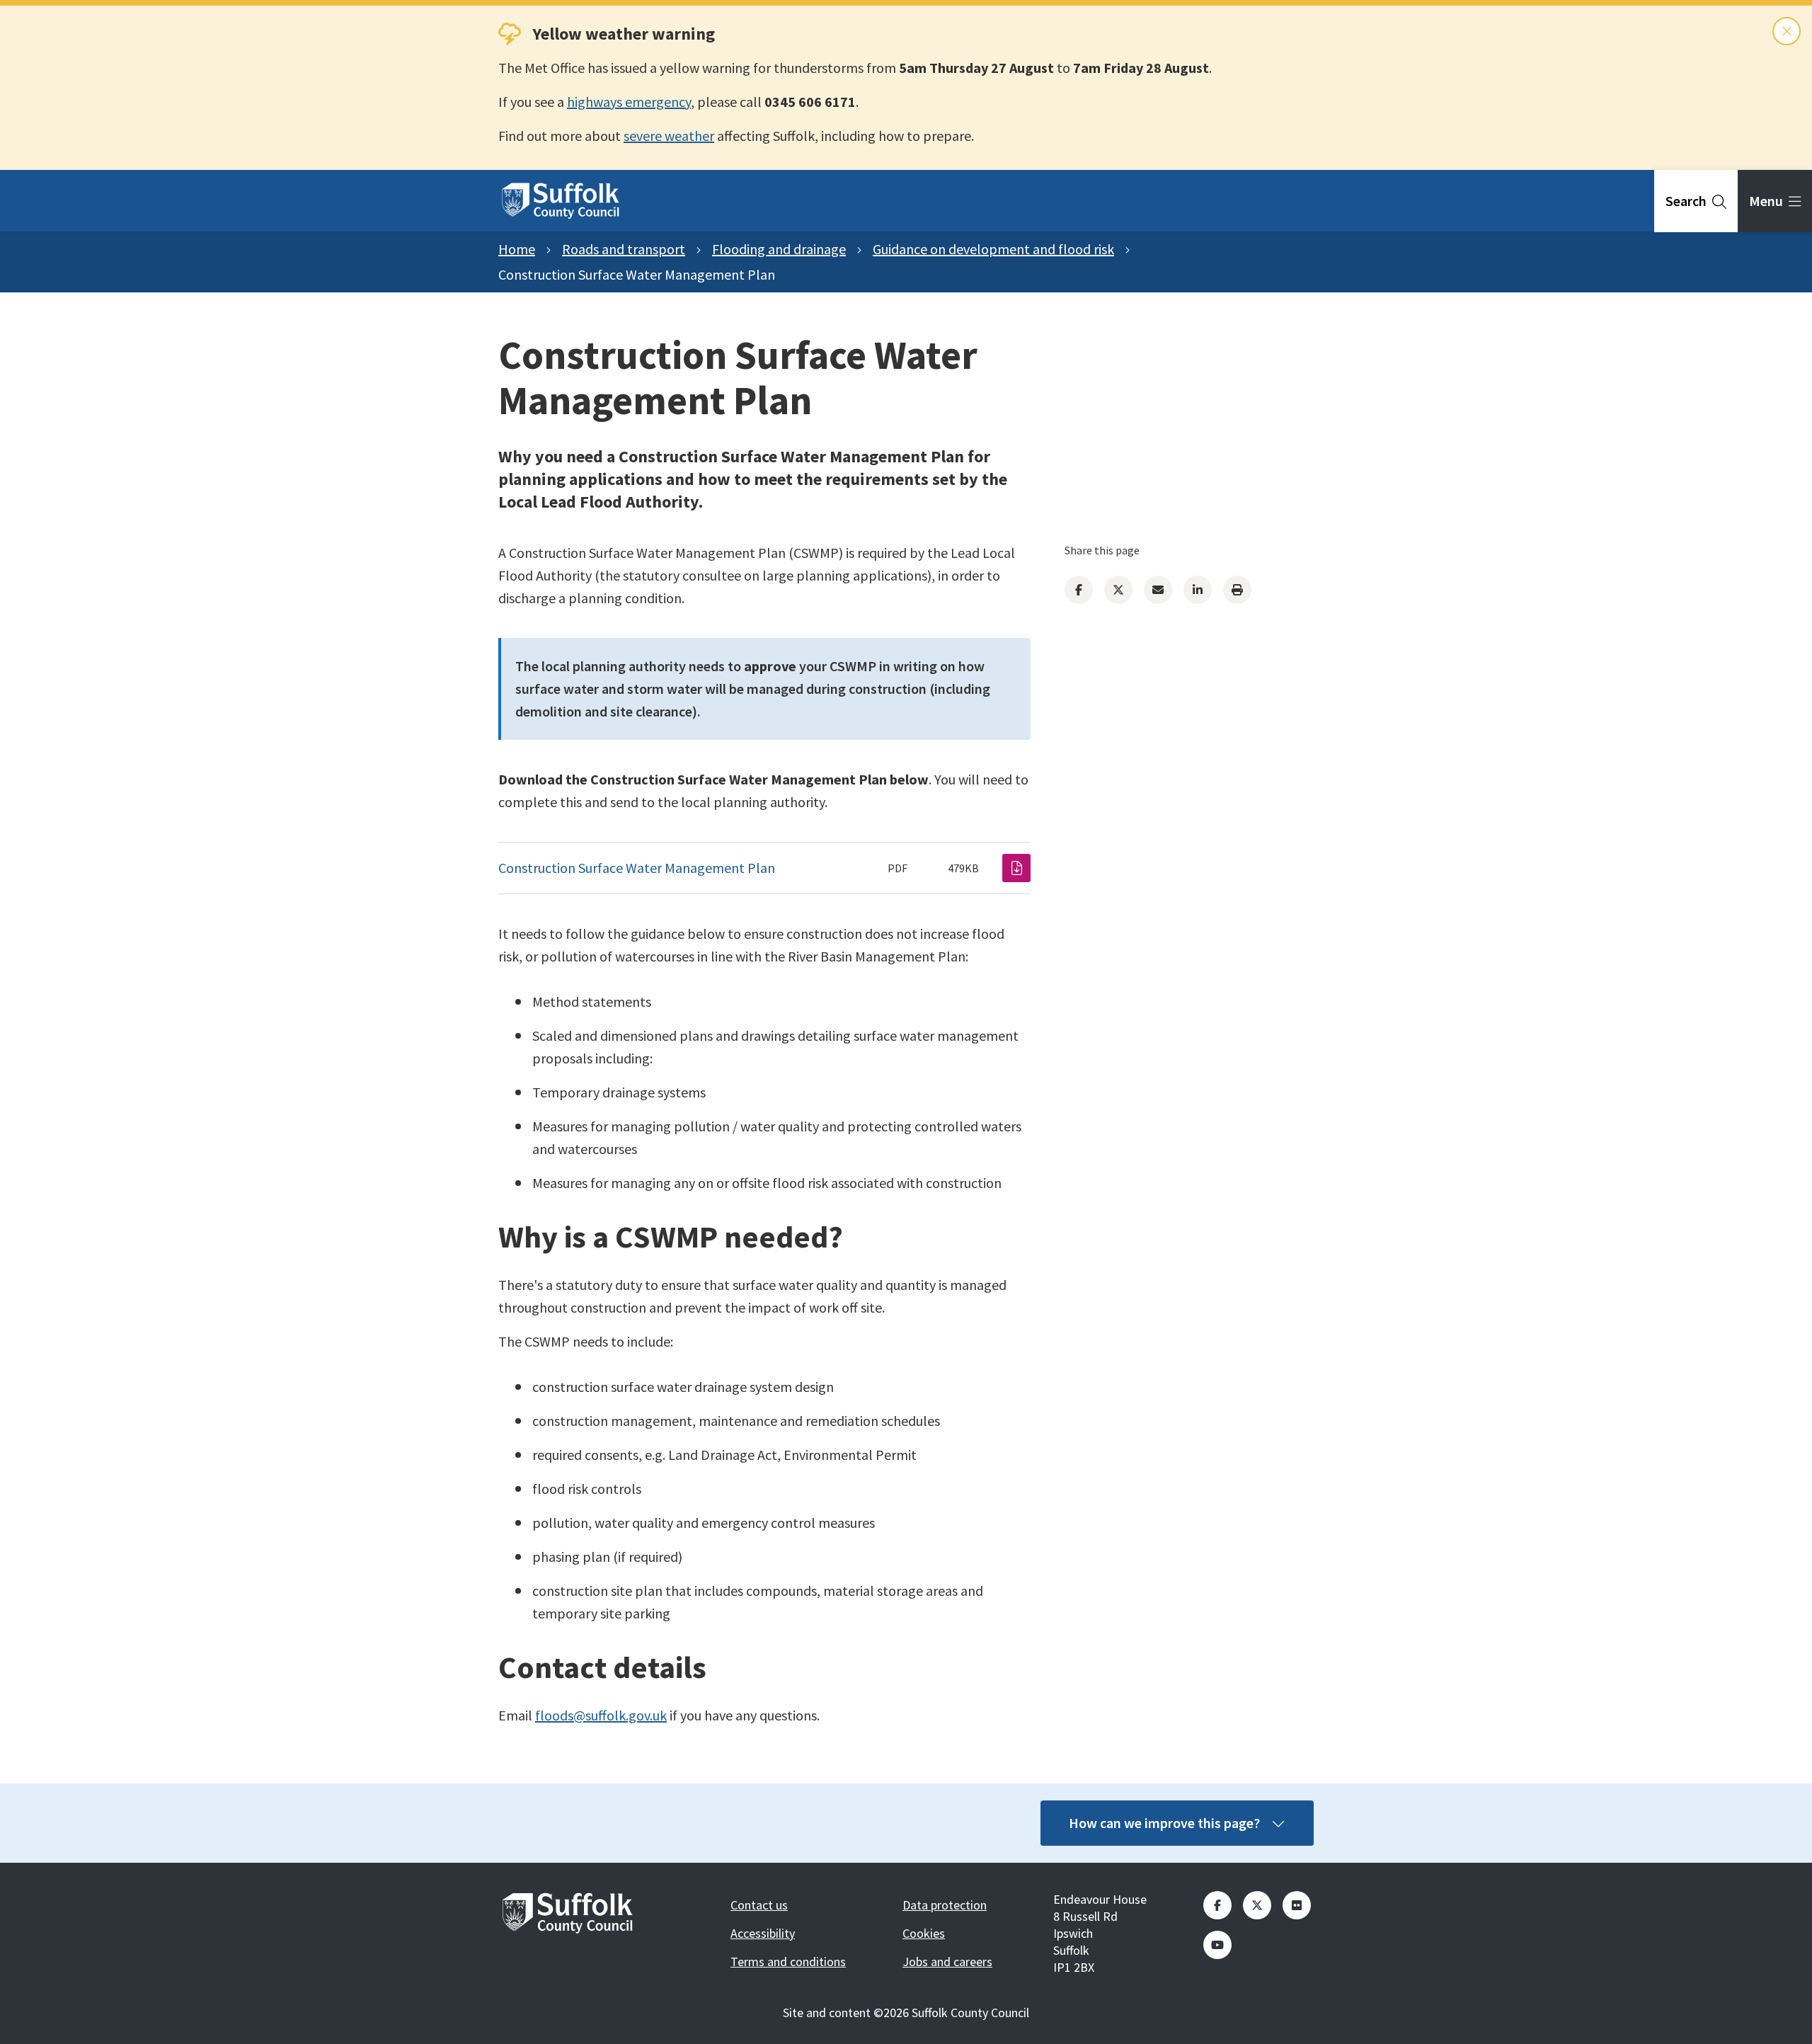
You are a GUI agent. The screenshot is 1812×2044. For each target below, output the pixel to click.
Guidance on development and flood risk (993, 249)
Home (517, 249)
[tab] (1696, 201)
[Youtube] (1217, 1945)
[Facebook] (1079, 590)
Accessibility (763, 1933)
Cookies (924, 1933)
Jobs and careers (947, 1962)
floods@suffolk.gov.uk (601, 1715)
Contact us (759, 1905)
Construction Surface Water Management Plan (637, 868)
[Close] (1787, 31)
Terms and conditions (788, 1962)
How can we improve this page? (1164, 1823)
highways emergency (629, 102)
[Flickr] (1297, 1905)
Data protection (945, 1905)
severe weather (669, 136)
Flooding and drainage (779, 249)
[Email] (1158, 590)
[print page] (1237, 590)
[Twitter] (1118, 590)
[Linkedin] (1198, 590)
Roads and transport (624, 249)
